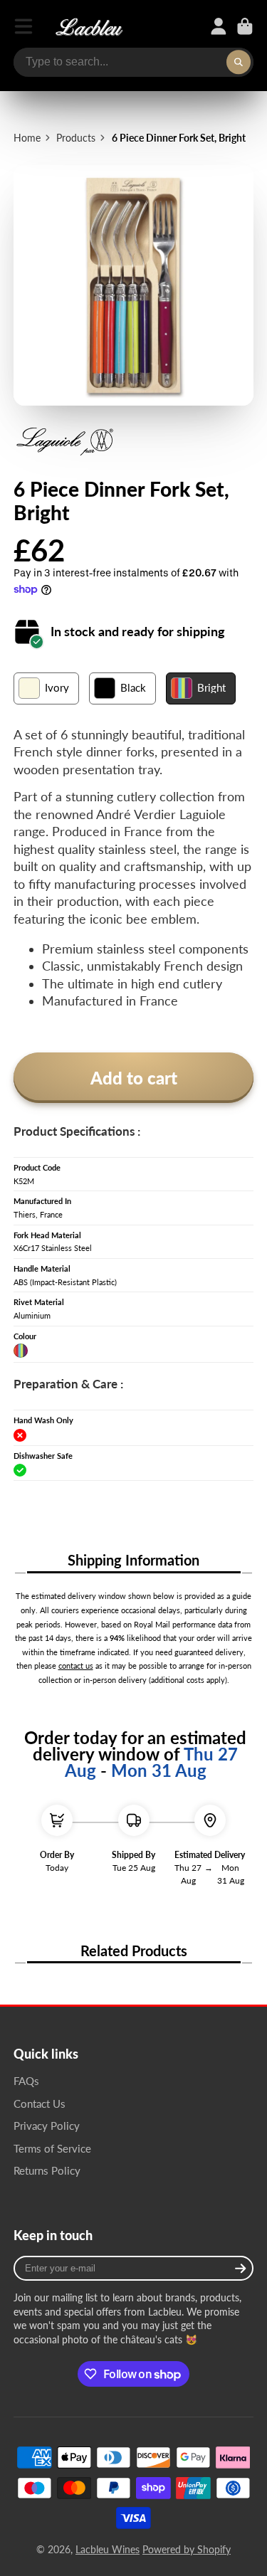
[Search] (239, 63)
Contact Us (40, 2103)
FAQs (26, 2081)
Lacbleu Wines (108, 2549)
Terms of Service (52, 2148)
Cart (245, 26)
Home (27, 138)
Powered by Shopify (187, 2549)
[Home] (89, 26)
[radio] (46, 688)
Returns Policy (47, 2170)
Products (76, 138)
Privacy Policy (47, 2126)
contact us (76, 1666)
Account (219, 26)
